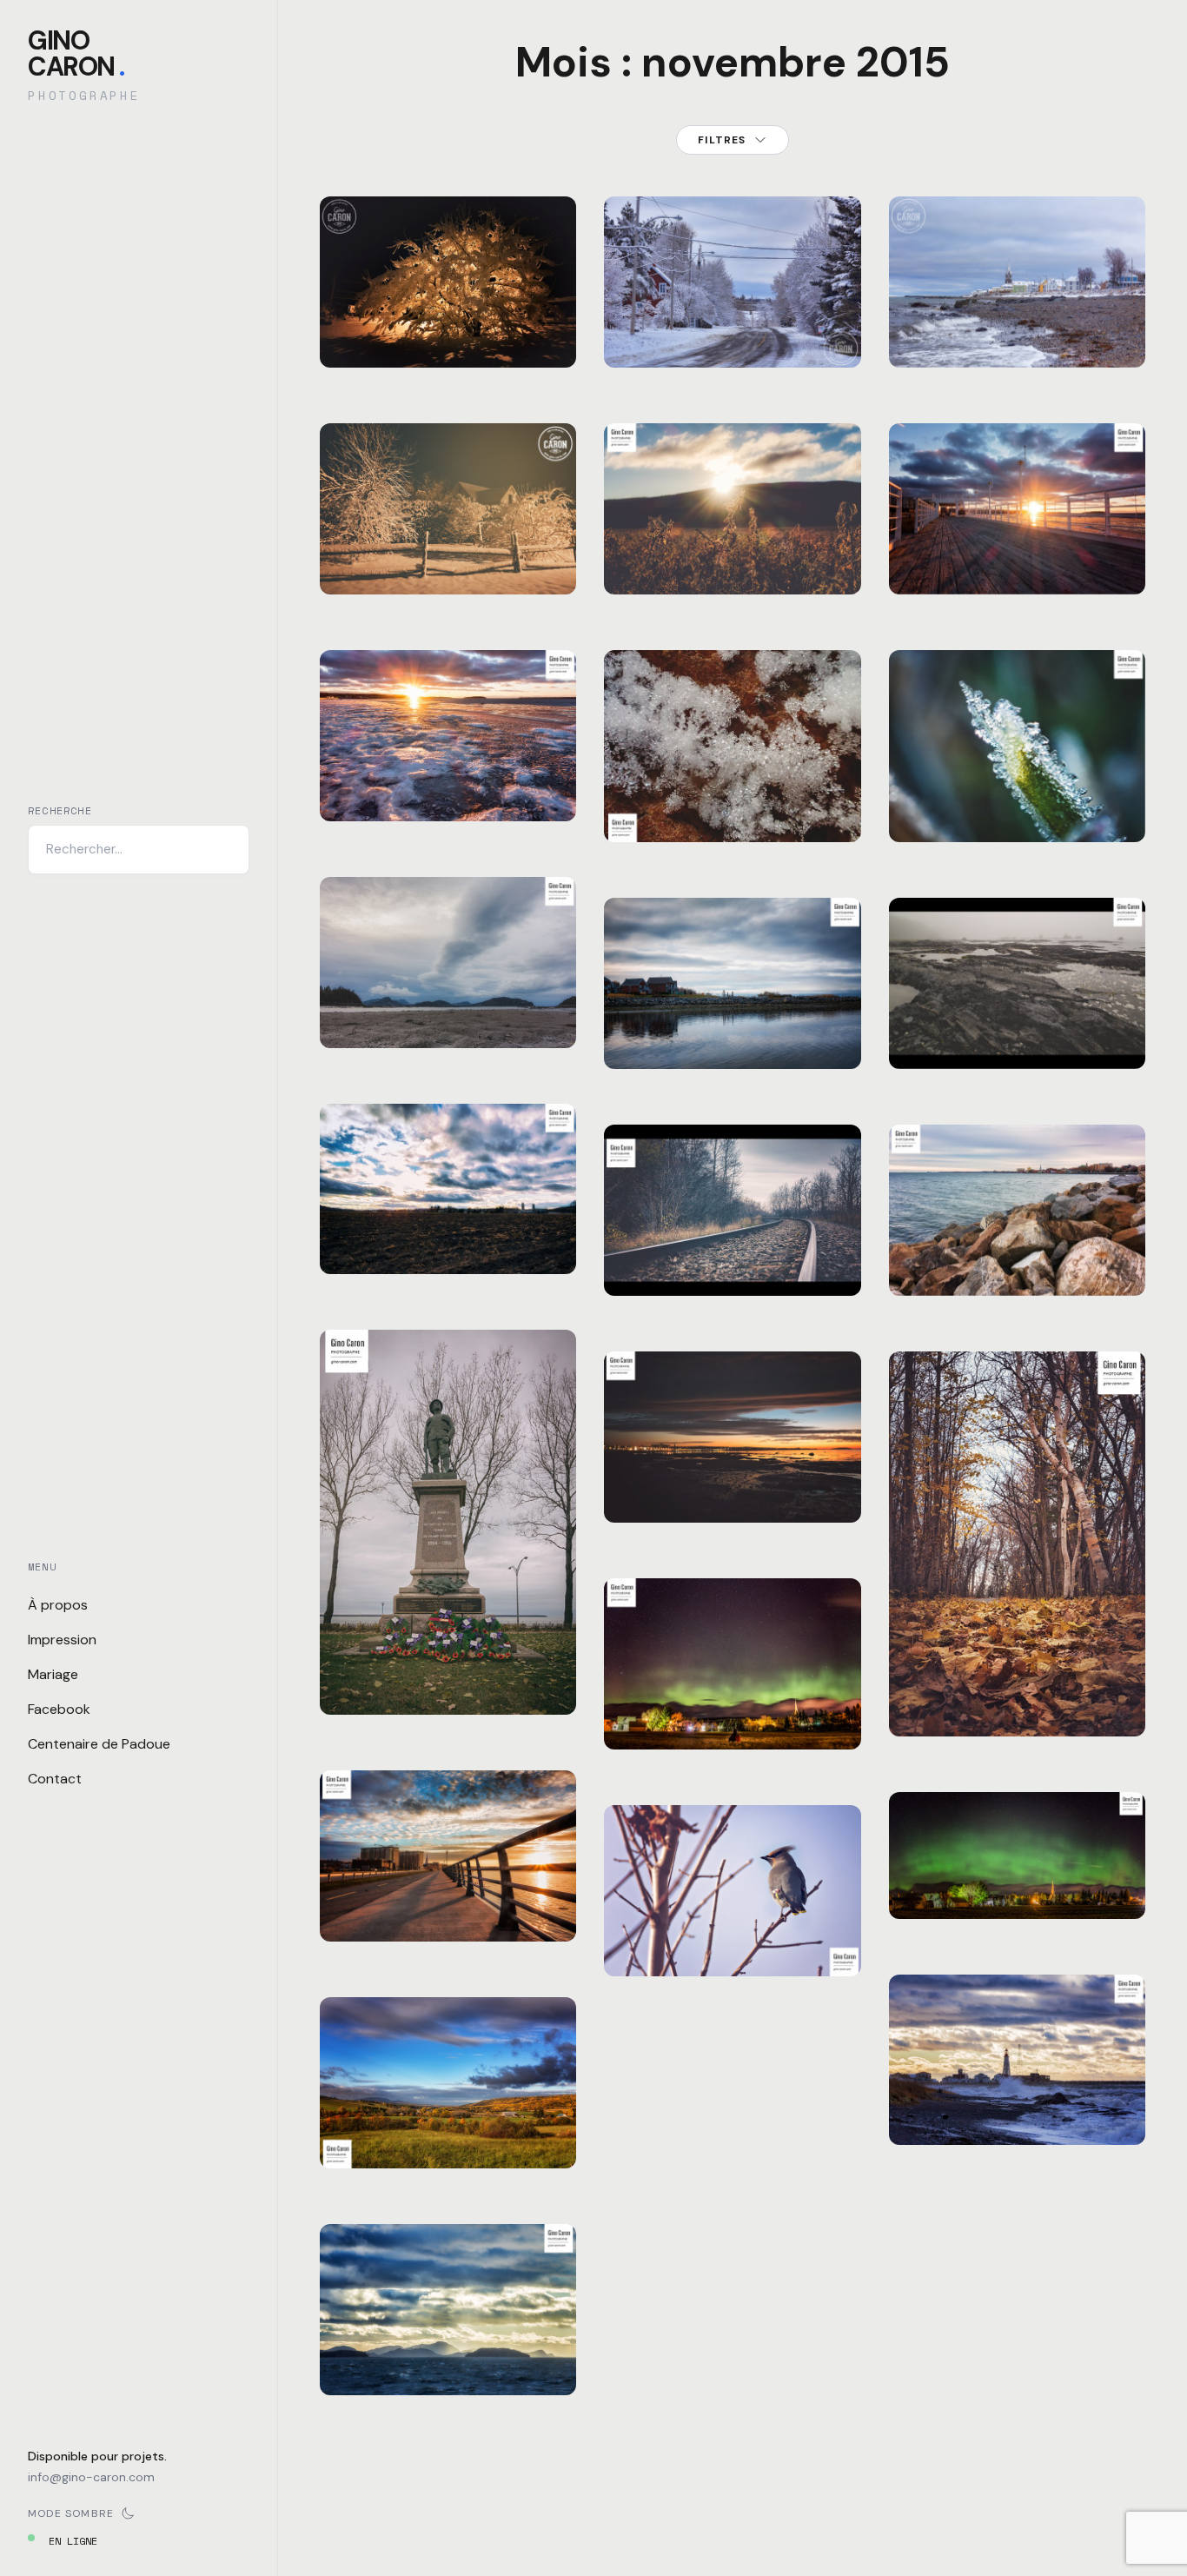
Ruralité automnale (448, 2125)
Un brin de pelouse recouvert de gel (1017, 799)
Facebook (59, 1709)
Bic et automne (448, 1016)
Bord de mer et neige (1017, 325)
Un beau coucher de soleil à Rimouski (448, 1888)
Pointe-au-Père (1062, 2070)
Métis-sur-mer (719, 292)
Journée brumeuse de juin (1017, 1026)
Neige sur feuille (733, 810)
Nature (414, 314)
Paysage (417, 541)
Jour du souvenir (448, 1683)
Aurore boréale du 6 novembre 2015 (1017, 1876)
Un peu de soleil (733, 562)
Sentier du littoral (1017, 1693)
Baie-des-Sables (1010, 292)
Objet (411, 1661)
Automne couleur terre (448, 1231)
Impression (62, 1640)
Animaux (646, 1923)
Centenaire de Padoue (99, 1744)
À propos (58, 1605)
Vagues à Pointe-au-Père (1017, 2102)
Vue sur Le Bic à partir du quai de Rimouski (448, 2341)
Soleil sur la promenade (1017, 551)
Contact (55, 1779)
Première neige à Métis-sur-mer (733, 325)
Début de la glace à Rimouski (448, 778)
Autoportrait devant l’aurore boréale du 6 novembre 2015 (733, 1685)
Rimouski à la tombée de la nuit (733, 1480)
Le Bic (414, 995)
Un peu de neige (448, 562)
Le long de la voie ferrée (733, 1253)
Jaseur (733, 1944)
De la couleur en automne (1017, 1253)
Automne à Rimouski (733, 1026)
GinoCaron (76, 53)
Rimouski (474, 746)
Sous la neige (448, 335)
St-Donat (468, 314)
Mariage (53, 1674)
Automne (362, 314)
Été (919, 994)
